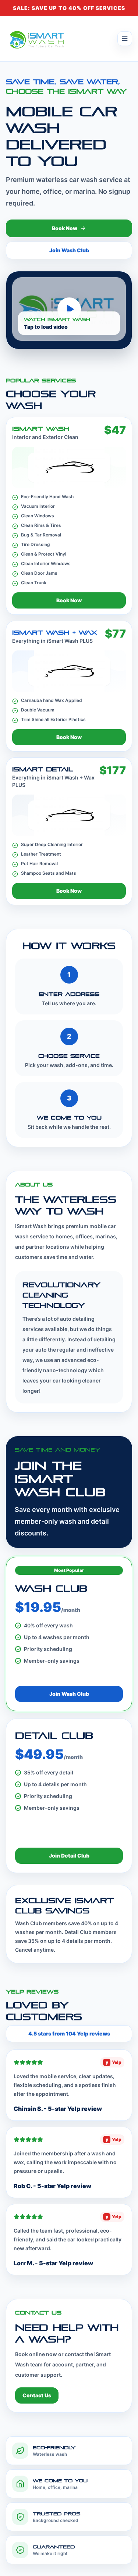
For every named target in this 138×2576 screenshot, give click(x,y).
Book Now (65, 228)
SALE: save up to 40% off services (69, 8)
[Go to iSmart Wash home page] (38, 39)
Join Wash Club (69, 250)
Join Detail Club (69, 1856)
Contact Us (37, 2395)
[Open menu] (125, 39)
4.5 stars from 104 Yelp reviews (69, 2033)
